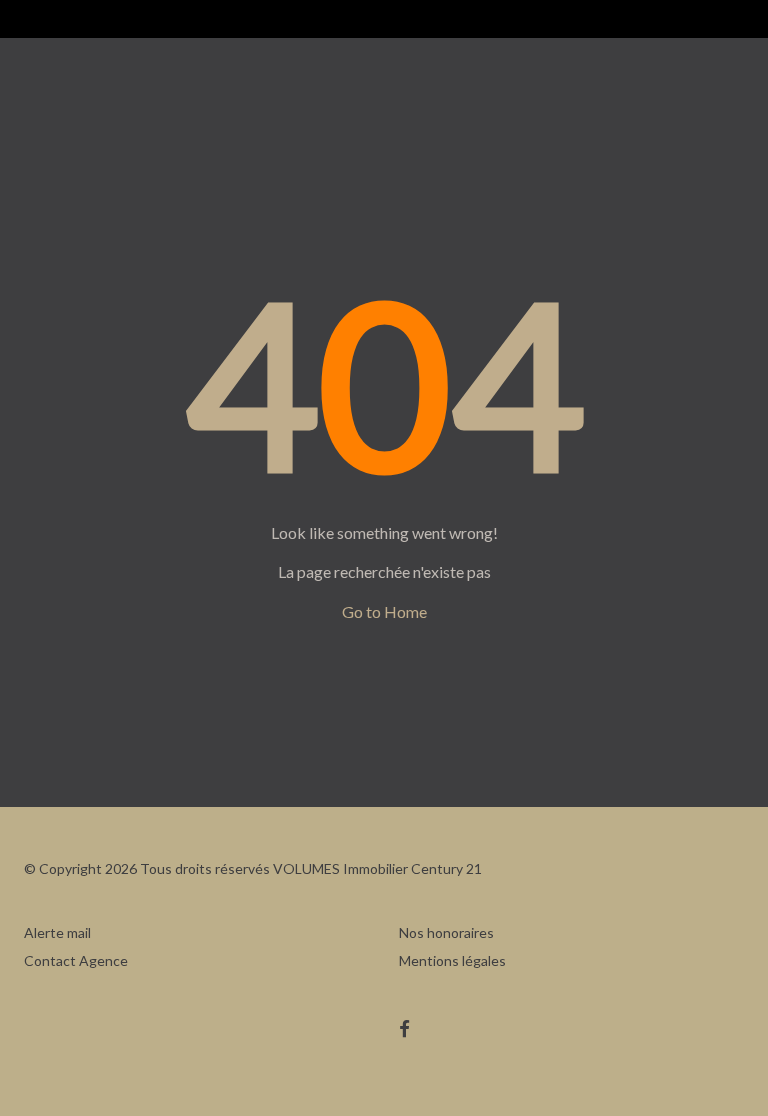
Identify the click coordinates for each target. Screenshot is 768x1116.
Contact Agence (76, 960)
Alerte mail (57, 932)
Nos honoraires (446, 932)
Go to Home (384, 611)
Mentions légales (452, 960)
